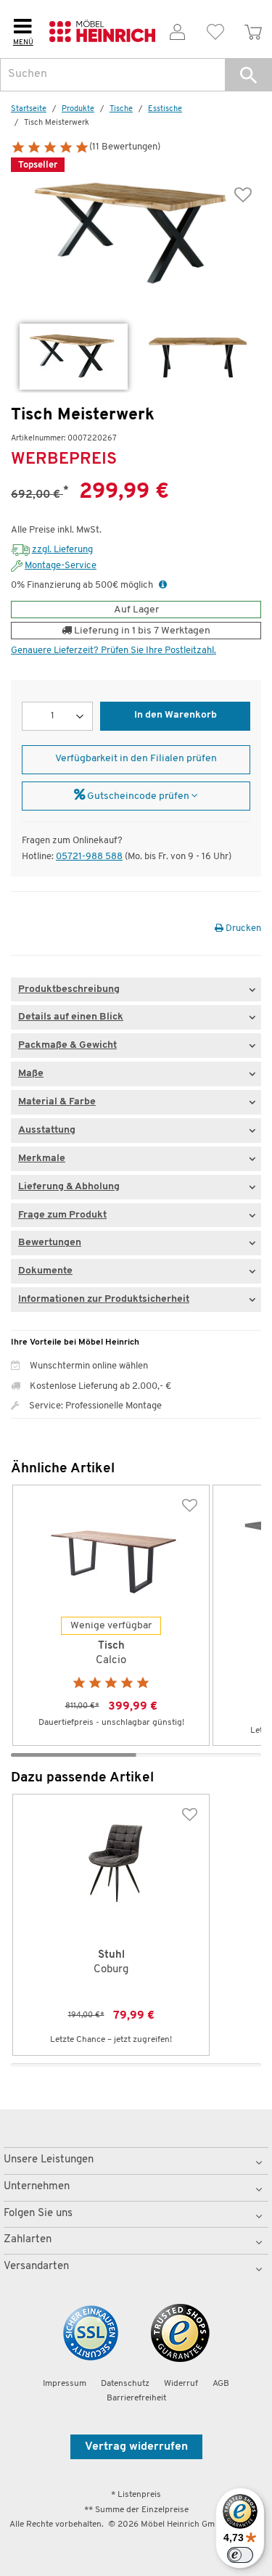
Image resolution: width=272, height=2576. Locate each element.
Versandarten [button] (36, 2267)
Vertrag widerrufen (136, 2447)
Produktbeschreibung (69, 989)
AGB (221, 2384)
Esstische (165, 109)
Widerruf (181, 2384)
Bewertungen (50, 1243)
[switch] (240, 2555)
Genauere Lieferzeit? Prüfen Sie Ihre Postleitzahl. (114, 651)
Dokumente (45, 1271)
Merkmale (42, 1158)
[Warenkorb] (253, 29)
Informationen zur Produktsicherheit (104, 1299)
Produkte (78, 109)
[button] (248, 75)
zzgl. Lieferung (62, 550)
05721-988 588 (89, 857)
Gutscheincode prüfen (138, 796)
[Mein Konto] (178, 29)
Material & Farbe (57, 1102)
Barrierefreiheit (136, 2398)
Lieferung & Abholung (69, 1187)
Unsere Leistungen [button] (49, 2160)
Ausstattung (47, 1130)
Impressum (65, 2384)
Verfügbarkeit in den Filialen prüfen (136, 759)
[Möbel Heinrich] (102, 29)
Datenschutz (125, 2384)
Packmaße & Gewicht (67, 1045)
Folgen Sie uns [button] (38, 2214)
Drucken (242, 928)
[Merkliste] (215, 29)
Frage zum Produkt (62, 1215)
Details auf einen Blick (71, 1017)
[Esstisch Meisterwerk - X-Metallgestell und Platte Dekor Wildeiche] (74, 357)
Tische (121, 109)
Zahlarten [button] (28, 2240)
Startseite (29, 109)
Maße (31, 1074)
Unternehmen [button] (37, 2187)
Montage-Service (61, 566)
